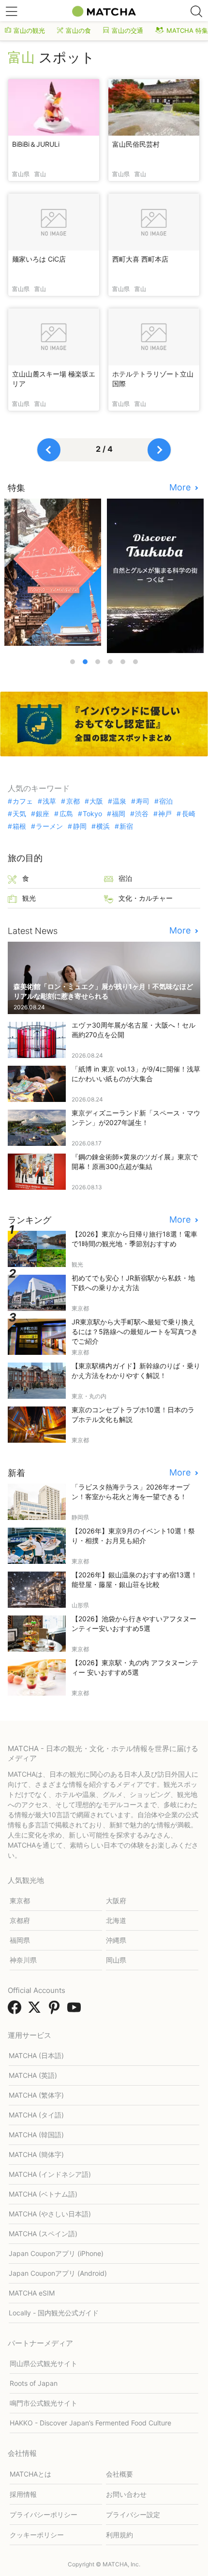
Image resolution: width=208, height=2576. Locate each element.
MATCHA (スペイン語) (43, 2234)
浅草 (49, 801)
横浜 (103, 826)
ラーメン (49, 826)
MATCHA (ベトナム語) (43, 2194)
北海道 (116, 1920)
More (181, 487)
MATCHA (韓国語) (36, 2135)
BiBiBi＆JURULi (36, 144)
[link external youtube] (76, 2010)
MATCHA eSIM (32, 2293)
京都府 (20, 1920)
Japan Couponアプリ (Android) (58, 2273)
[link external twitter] (36, 2010)
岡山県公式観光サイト (44, 2363)
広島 (66, 814)
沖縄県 (116, 1940)
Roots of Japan (34, 2383)
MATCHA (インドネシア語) (50, 2174)
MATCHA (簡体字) (36, 2154)
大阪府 (116, 1901)
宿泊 (166, 801)
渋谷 (142, 814)
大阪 (96, 801)
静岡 (80, 826)
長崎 (188, 814)
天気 (19, 814)
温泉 (119, 801)
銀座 (43, 814)
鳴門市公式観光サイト (44, 2403)
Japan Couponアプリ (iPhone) (56, 2253)
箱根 (19, 826)
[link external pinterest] (56, 2010)
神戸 (165, 814)
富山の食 (78, 30)
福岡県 (20, 1940)
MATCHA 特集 (187, 30)
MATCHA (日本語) (36, 2055)
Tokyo (92, 814)
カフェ (23, 801)
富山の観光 (29, 30)
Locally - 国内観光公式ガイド (54, 2313)
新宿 (126, 826)
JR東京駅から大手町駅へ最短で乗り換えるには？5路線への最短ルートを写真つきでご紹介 (135, 1331)
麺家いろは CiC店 (39, 259)
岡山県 (116, 1960)
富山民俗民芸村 (136, 144)
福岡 (119, 814)
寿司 (143, 801)
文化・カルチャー (146, 898)
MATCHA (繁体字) (36, 2095)
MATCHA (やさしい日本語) (50, 2214)
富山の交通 (127, 30)
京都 (73, 801)
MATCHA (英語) (33, 2075)
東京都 (20, 1901)
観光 (29, 898)
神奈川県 (23, 1960)
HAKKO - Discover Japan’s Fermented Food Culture (90, 2423)
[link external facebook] (16, 2010)
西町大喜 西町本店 (140, 259)
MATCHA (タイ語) (36, 2115)
